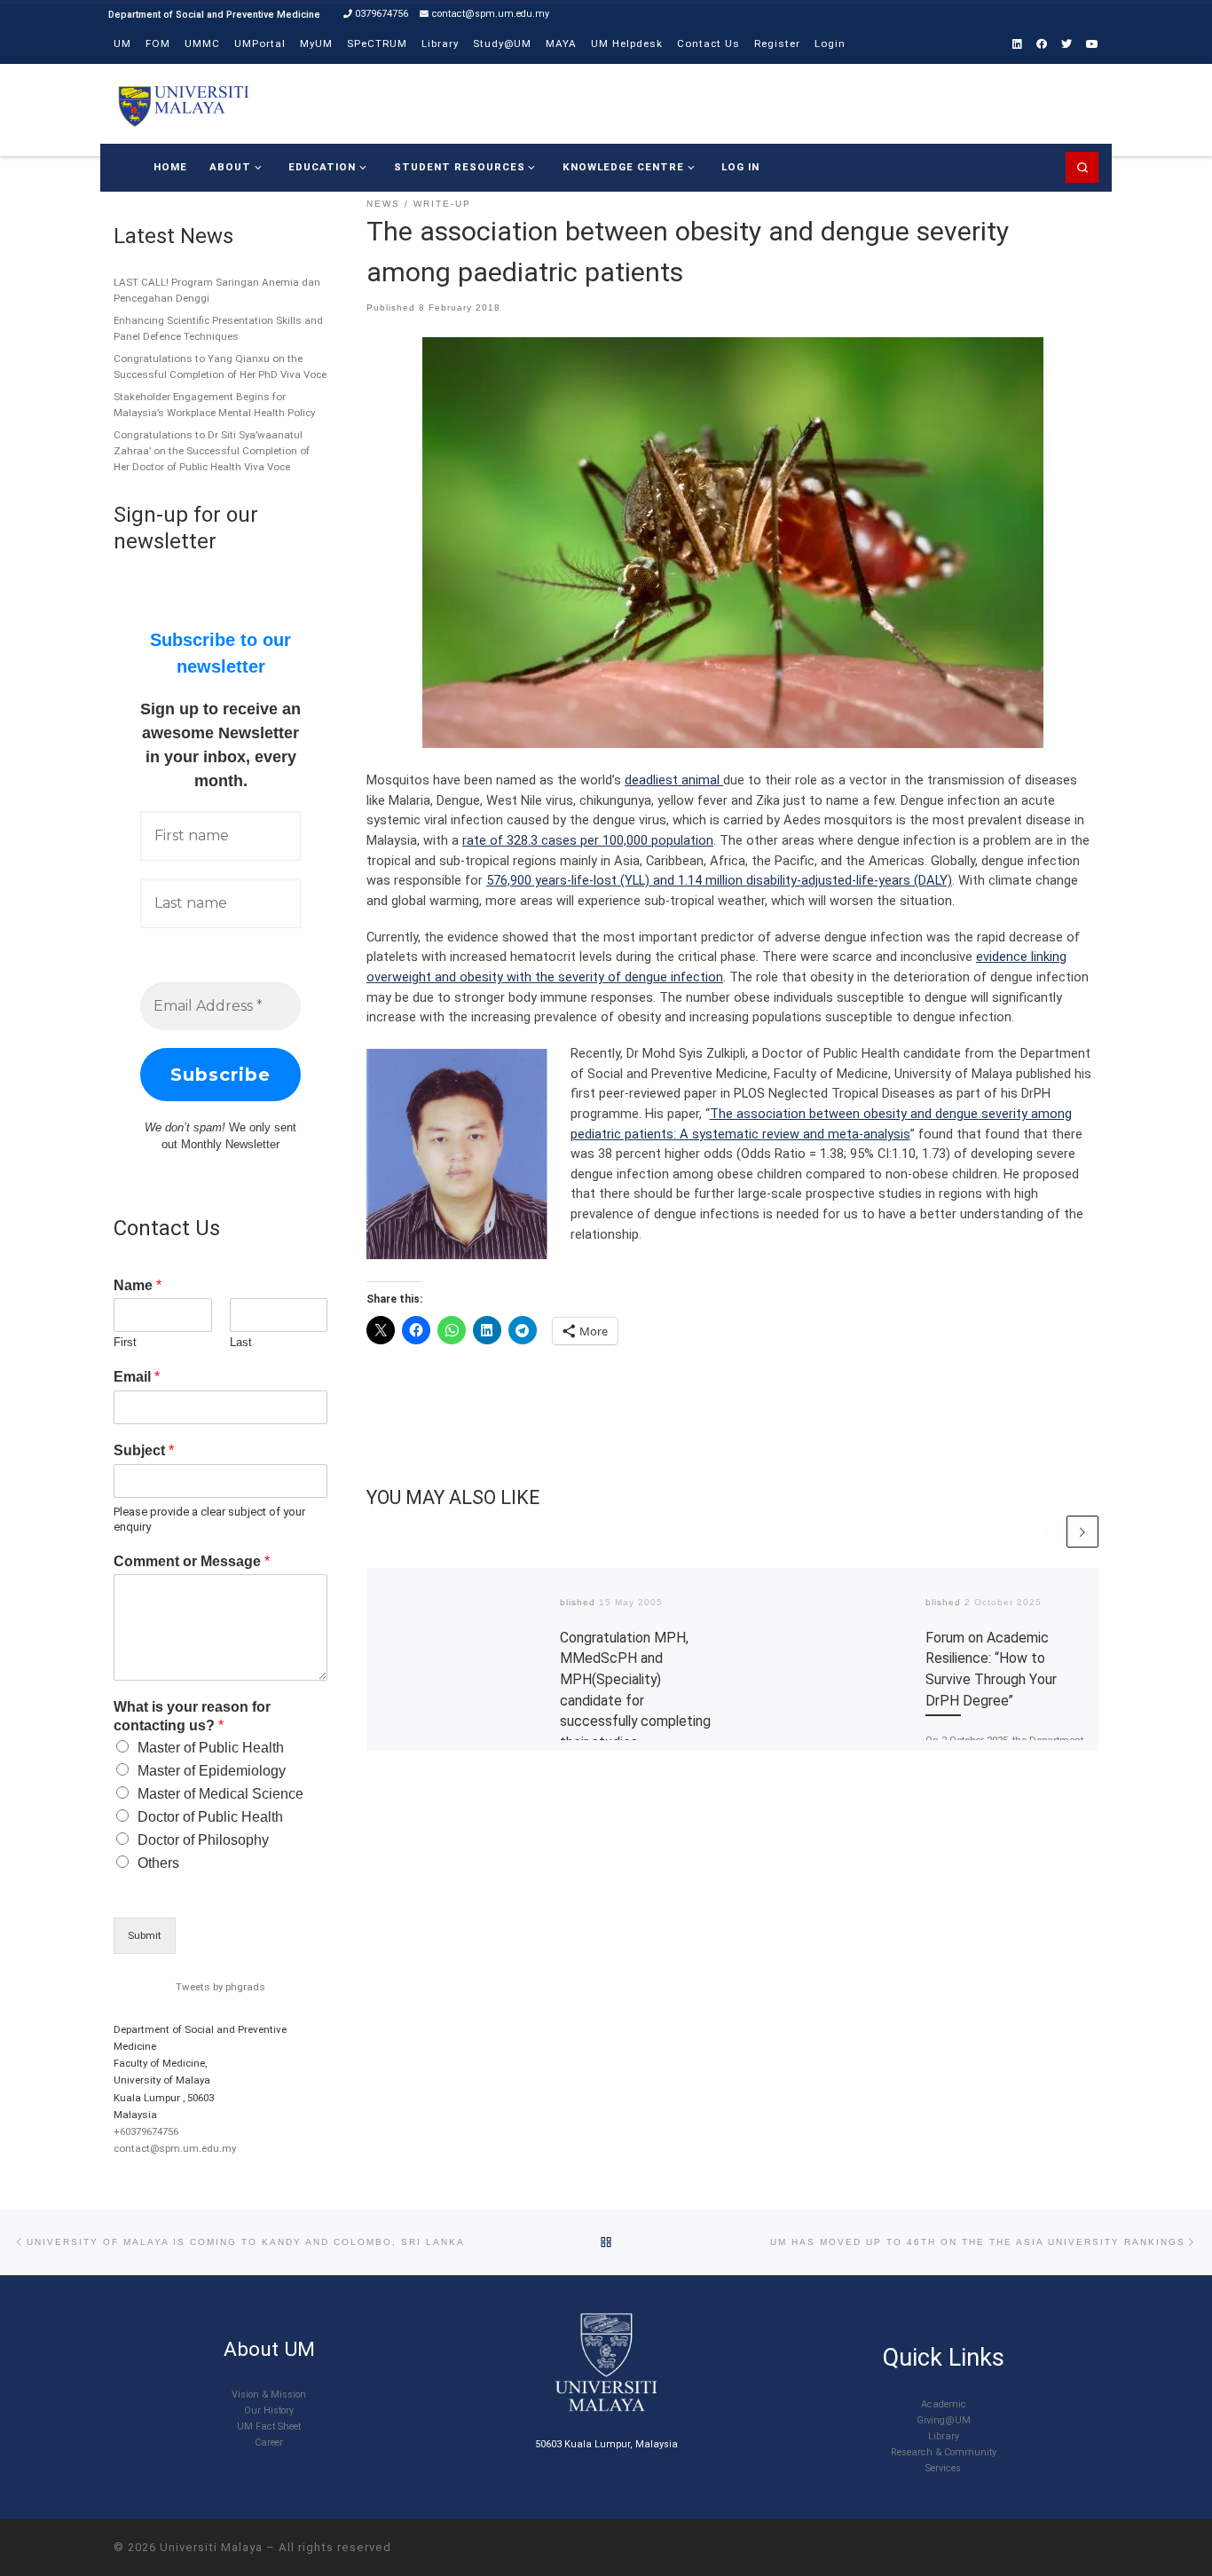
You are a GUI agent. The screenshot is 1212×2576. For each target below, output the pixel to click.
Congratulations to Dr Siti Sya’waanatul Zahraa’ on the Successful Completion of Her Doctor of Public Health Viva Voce (212, 451)
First (125, 1342)
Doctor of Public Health (210, 1817)
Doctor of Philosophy (203, 1840)
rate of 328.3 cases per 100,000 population (588, 840)
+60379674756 (146, 2131)
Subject (144, 1450)
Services (943, 2468)
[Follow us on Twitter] (1066, 45)
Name (138, 1285)
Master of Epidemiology (212, 1771)
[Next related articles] (1082, 1532)
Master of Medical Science (220, 1794)
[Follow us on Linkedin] (1017, 45)
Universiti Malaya (211, 2547)
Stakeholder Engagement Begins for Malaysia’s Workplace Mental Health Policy (214, 405)
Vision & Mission (269, 2395)
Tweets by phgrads (220, 1987)
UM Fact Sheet (269, 2426)
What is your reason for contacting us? (192, 1716)
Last (241, 1342)
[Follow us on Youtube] (1092, 45)
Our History (269, 2411)
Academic (944, 2404)
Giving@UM (944, 2420)
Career (269, 2442)
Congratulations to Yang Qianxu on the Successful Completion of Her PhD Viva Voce (220, 366)
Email (137, 1377)
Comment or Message (192, 1561)
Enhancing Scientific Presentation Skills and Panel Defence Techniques (218, 328)
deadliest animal (674, 780)
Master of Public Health (211, 1748)
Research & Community (944, 2452)
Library (944, 2436)
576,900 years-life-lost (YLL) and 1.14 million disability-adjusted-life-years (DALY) (719, 880)
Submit (145, 1935)
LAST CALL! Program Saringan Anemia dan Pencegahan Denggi (217, 290)
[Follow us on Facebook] (1042, 45)
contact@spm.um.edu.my (175, 2148)
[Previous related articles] (1047, 1532)
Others (158, 1863)
